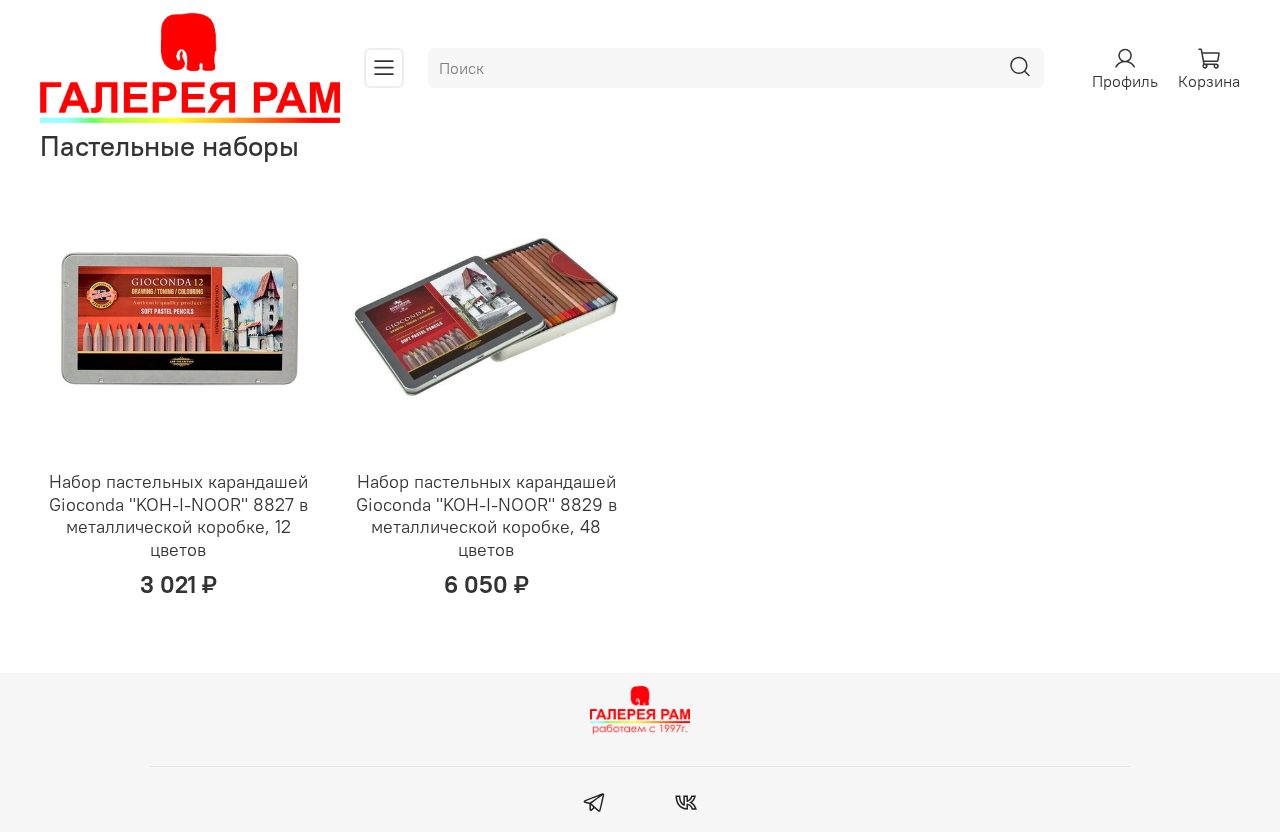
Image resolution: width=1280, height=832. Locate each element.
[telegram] (594, 805)
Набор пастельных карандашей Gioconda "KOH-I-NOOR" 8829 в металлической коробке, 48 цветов (486, 515)
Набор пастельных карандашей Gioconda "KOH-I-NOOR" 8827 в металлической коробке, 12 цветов (178, 515)
